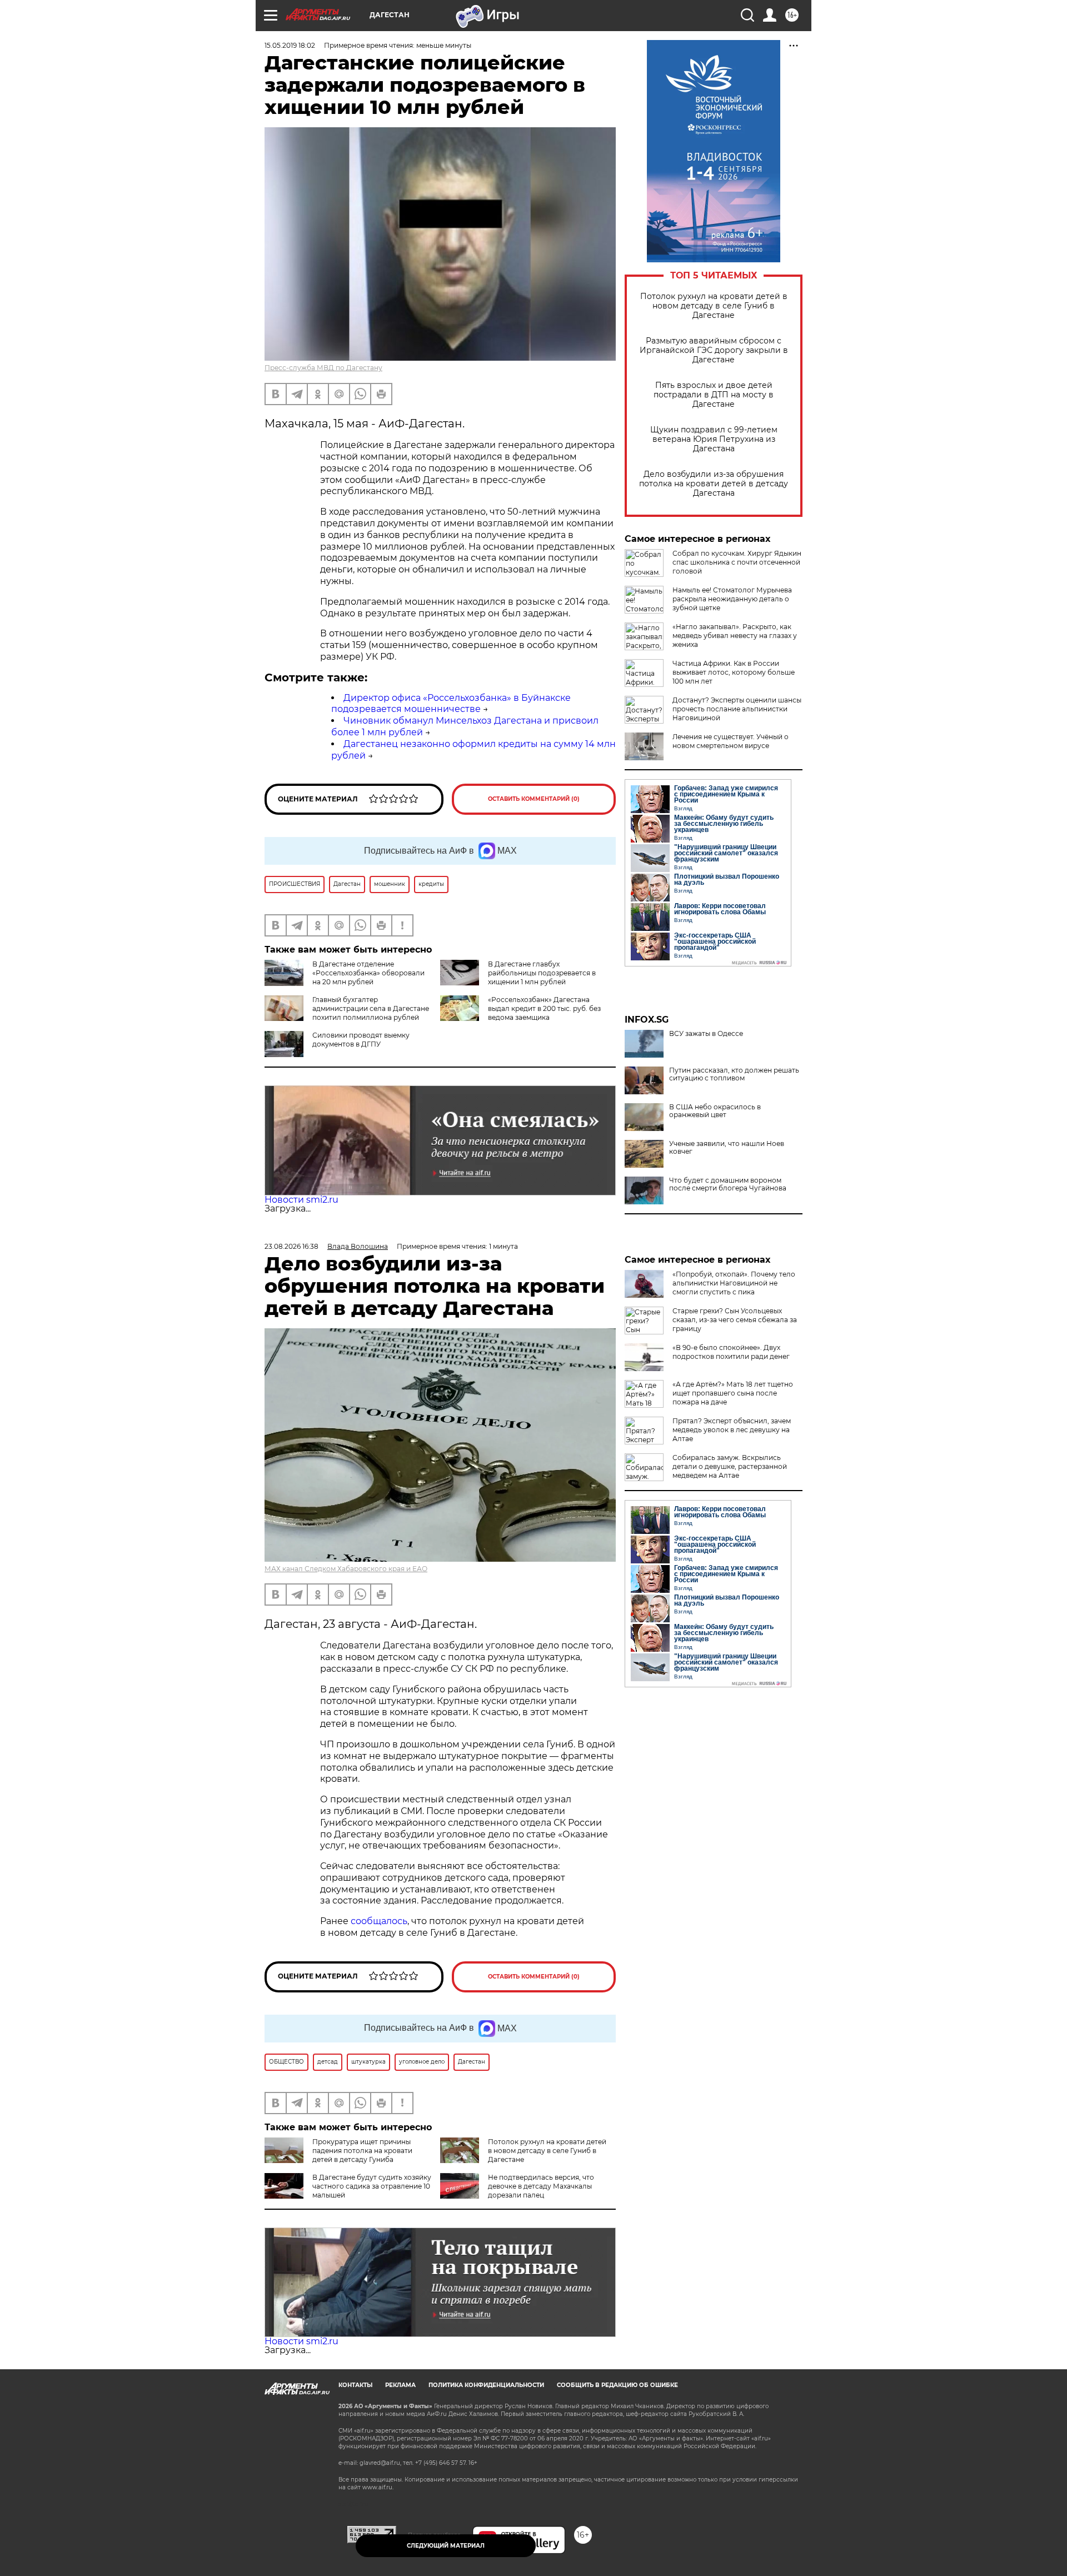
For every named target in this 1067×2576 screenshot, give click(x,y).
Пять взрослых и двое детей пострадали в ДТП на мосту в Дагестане (714, 395)
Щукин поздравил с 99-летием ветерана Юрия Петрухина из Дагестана (714, 439)
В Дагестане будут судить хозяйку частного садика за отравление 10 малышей (372, 2186)
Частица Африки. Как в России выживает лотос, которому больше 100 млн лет (734, 672)
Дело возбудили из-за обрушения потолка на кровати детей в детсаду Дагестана (714, 484)
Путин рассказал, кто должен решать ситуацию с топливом (734, 1074)
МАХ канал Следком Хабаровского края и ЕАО (346, 1569)
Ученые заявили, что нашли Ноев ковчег (727, 1148)
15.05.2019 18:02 (290, 45)
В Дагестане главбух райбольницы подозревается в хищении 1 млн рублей (542, 973)
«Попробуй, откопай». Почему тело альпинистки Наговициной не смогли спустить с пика (734, 1283)
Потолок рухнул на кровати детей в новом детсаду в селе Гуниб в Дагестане (714, 306)
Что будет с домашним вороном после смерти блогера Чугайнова (728, 1184)
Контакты (355, 2385)
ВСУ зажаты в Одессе (706, 1034)
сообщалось (379, 1921)
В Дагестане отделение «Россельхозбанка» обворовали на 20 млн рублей (368, 973)
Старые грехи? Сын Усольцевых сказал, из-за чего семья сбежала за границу (735, 1320)
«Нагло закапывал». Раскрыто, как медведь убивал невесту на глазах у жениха (735, 636)
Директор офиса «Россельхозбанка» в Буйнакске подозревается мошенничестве (451, 704)
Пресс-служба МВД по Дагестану (323, 368)
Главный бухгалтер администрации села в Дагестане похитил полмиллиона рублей (371, 1008)
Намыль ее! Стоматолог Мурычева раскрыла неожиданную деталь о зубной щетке (732, 599)
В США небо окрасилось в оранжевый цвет (715, 1111)
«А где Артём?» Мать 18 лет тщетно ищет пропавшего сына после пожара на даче (733, 1393)
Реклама (400, 2385)
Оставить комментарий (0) (534, 799)
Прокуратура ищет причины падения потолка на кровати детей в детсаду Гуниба (362, 2151)
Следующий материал (446, 2546)
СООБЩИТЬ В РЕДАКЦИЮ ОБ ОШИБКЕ (617, 2385)
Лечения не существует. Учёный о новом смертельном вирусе (731, 741)
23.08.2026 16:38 (291, 1246)
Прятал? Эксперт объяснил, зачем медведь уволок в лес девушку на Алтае (732, 1430)
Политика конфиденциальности (486, 2385)
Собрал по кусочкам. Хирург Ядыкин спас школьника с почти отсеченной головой (737, 562)
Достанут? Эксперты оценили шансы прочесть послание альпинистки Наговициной (737, 709)
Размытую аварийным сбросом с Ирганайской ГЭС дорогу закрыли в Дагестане (714, 350)
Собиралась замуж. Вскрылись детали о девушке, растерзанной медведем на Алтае (730, 1466)
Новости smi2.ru (301, 1200)
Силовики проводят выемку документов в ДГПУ (361, 1040)
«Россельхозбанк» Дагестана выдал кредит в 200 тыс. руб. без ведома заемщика (544, 1008)
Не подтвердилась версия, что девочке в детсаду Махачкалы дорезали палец (541, 2186)
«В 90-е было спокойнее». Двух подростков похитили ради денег (731, 1352)
